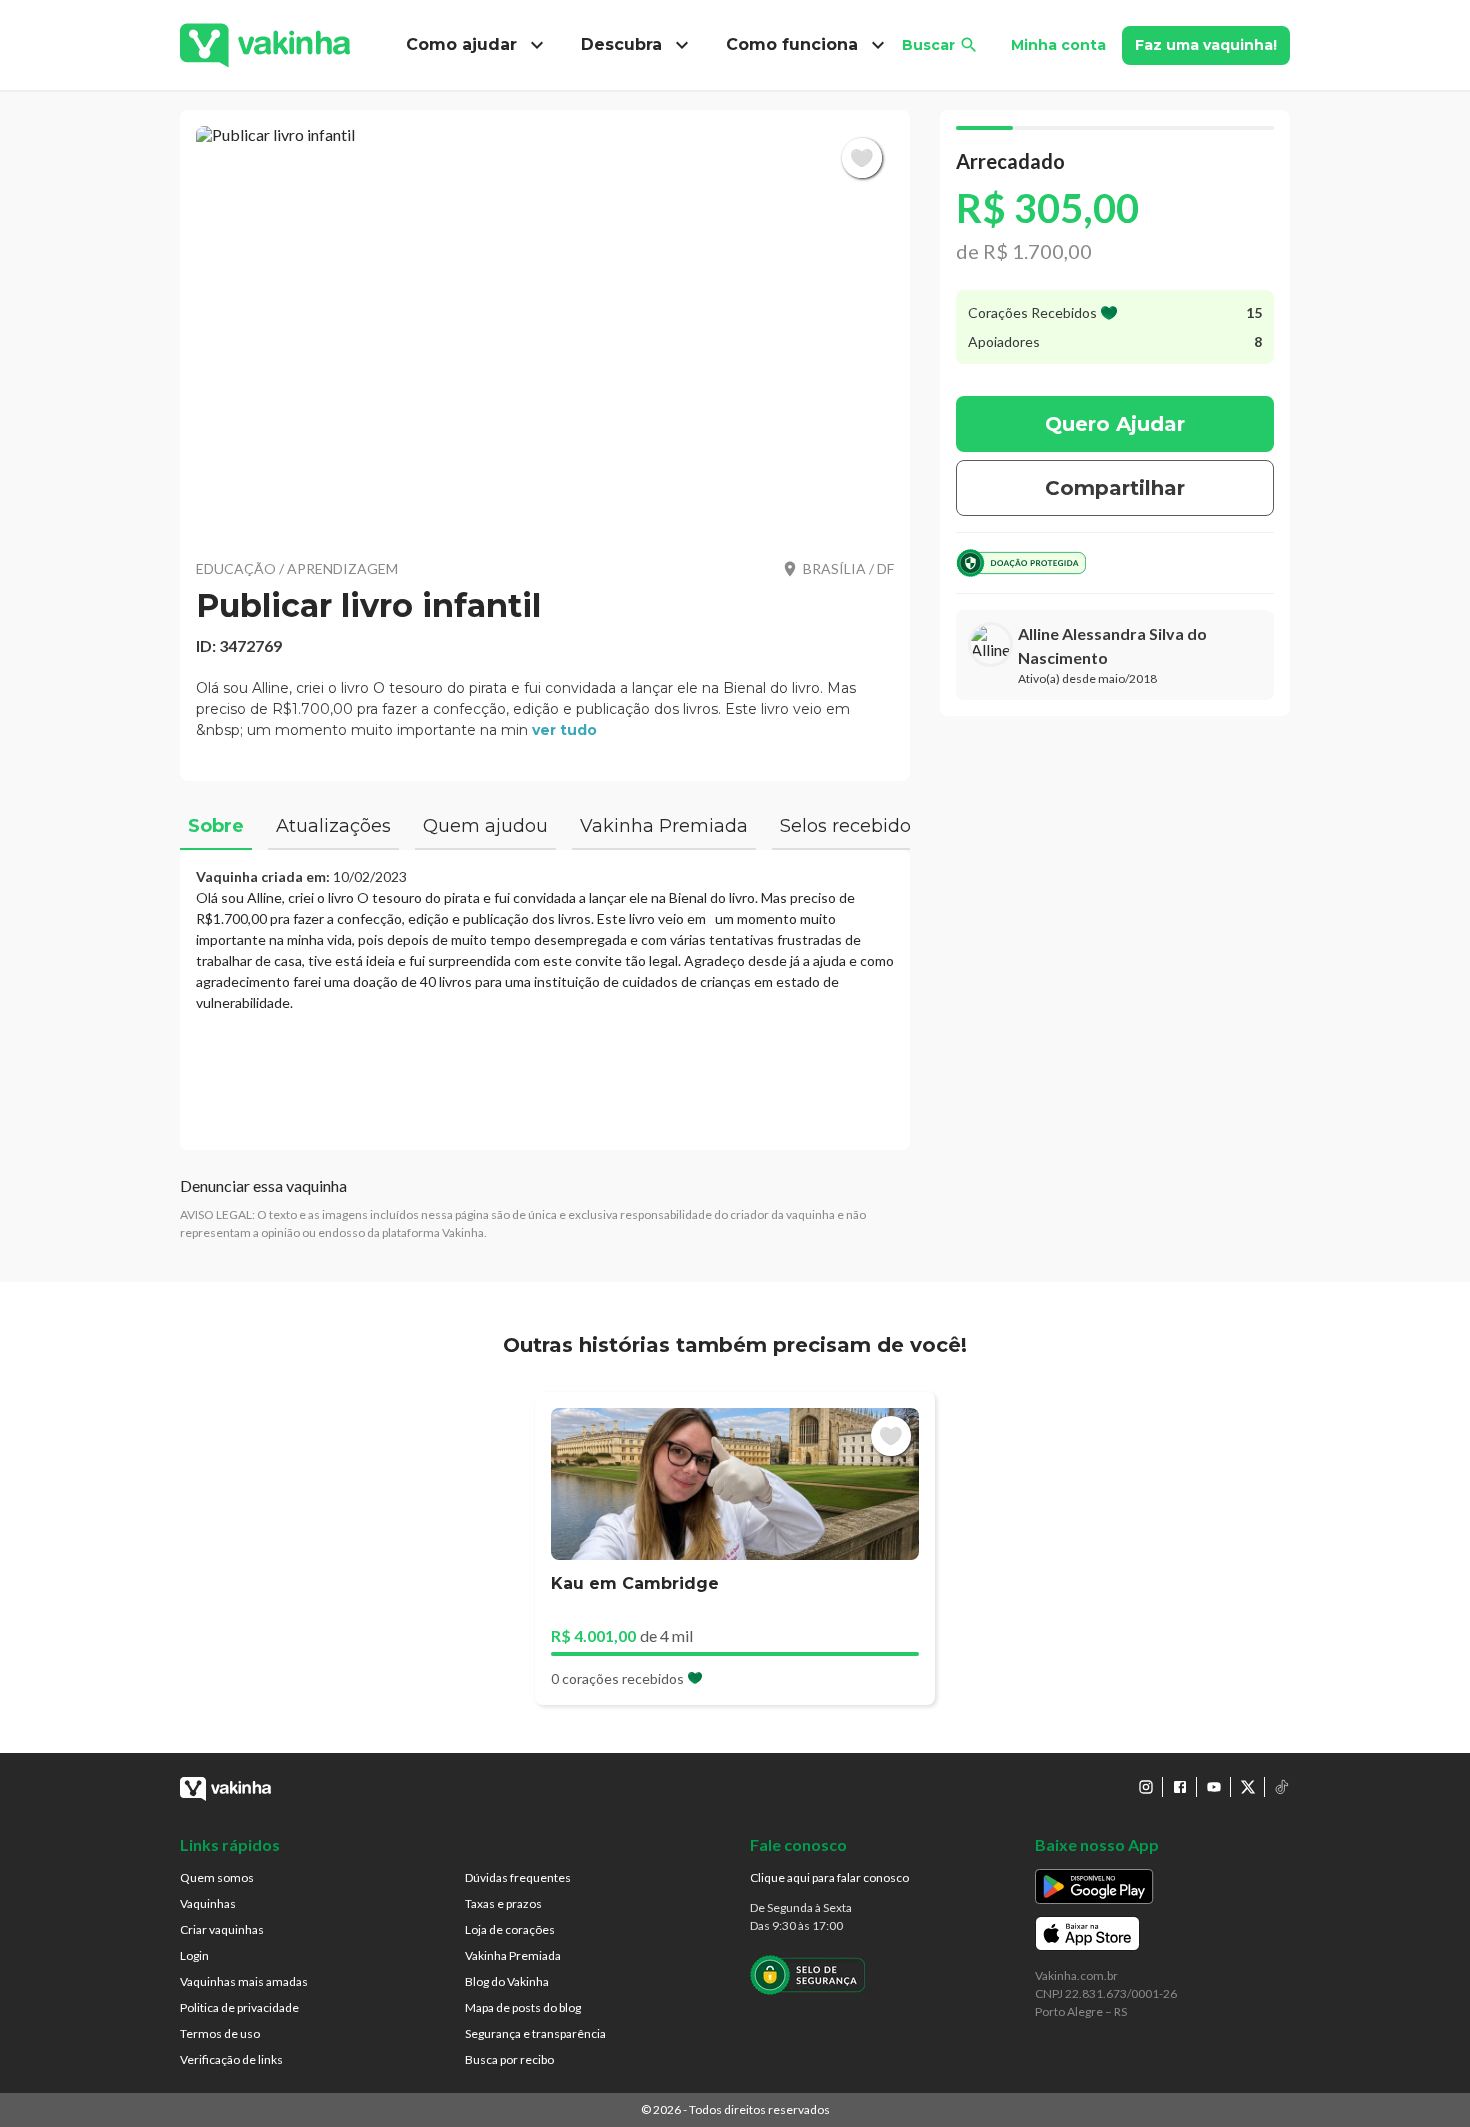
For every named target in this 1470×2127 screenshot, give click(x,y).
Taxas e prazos (503, 1903)
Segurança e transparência (535, 2033)
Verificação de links (231, 2059)
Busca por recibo (509, 2059)
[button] (545, 330)
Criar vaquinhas (222, 1929)
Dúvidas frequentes (518, 1877)
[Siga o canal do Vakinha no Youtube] (1214, 1787)
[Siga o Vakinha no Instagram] (1146, 1787)
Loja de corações (510, 1929)
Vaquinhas (208, 1903)
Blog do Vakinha (507, 1981)
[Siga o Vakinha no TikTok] (1282, 1787)
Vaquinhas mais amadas (244, 1981)
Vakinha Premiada (513, 1955)
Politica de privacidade (239, 2007)
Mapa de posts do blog (523, 2007)
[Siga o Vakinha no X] (1248, 1787)
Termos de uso (220, 2033)
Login (194, 1955)
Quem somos (217, 1877)
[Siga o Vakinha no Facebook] (1180, 1787)
